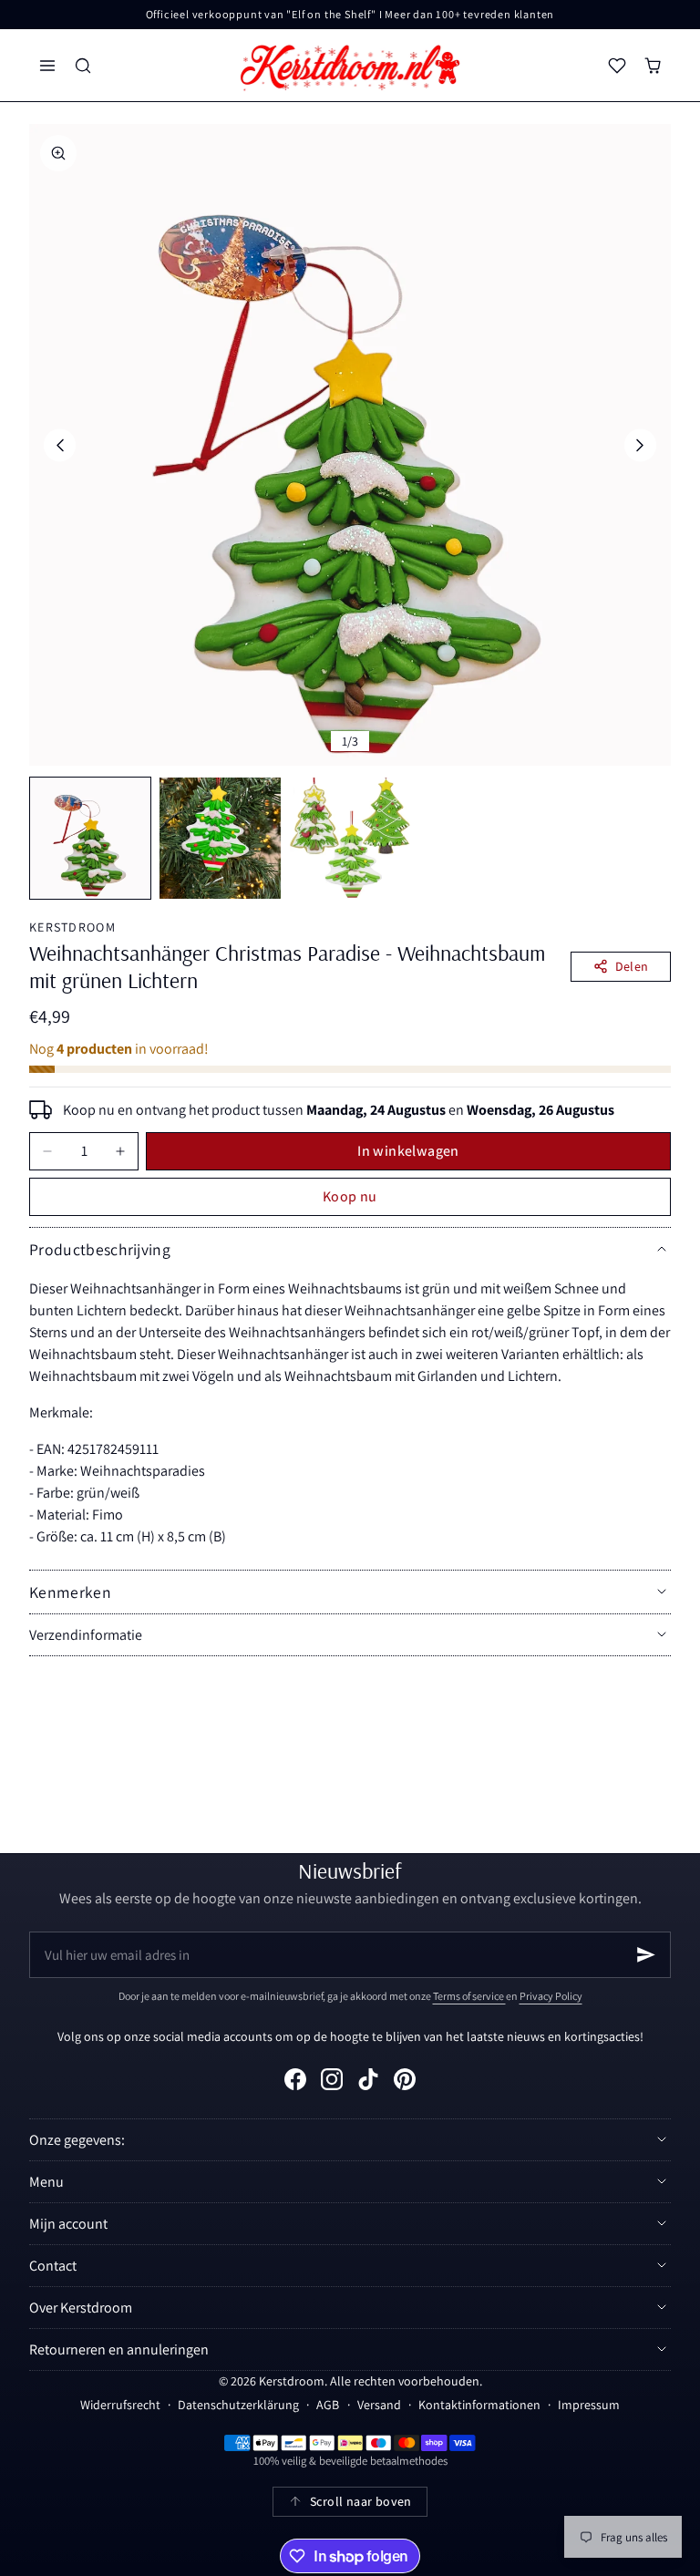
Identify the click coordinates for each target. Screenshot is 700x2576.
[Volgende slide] (640, 445)
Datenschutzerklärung (238, 2405)
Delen (632, 966)
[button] (47, 65)
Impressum (589, 2405)
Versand (379, 2405)
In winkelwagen (408, 1151)
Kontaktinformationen (479, 2405)
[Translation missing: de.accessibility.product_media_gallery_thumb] (90, 838)
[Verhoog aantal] (120, 1151)
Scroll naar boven (361, 2501)
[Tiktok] (368, 2079)
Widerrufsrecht (120, 2405)
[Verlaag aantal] (47, 1151)
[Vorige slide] (60, 445)
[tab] (90, 838)
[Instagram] (332, 2079)
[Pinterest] (405, 2079)
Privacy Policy (551, 1996)
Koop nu (350, 1196)
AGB (328, 2405)
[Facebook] (295, 2079)
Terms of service (469, 1996)
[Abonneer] (646, 1955)
